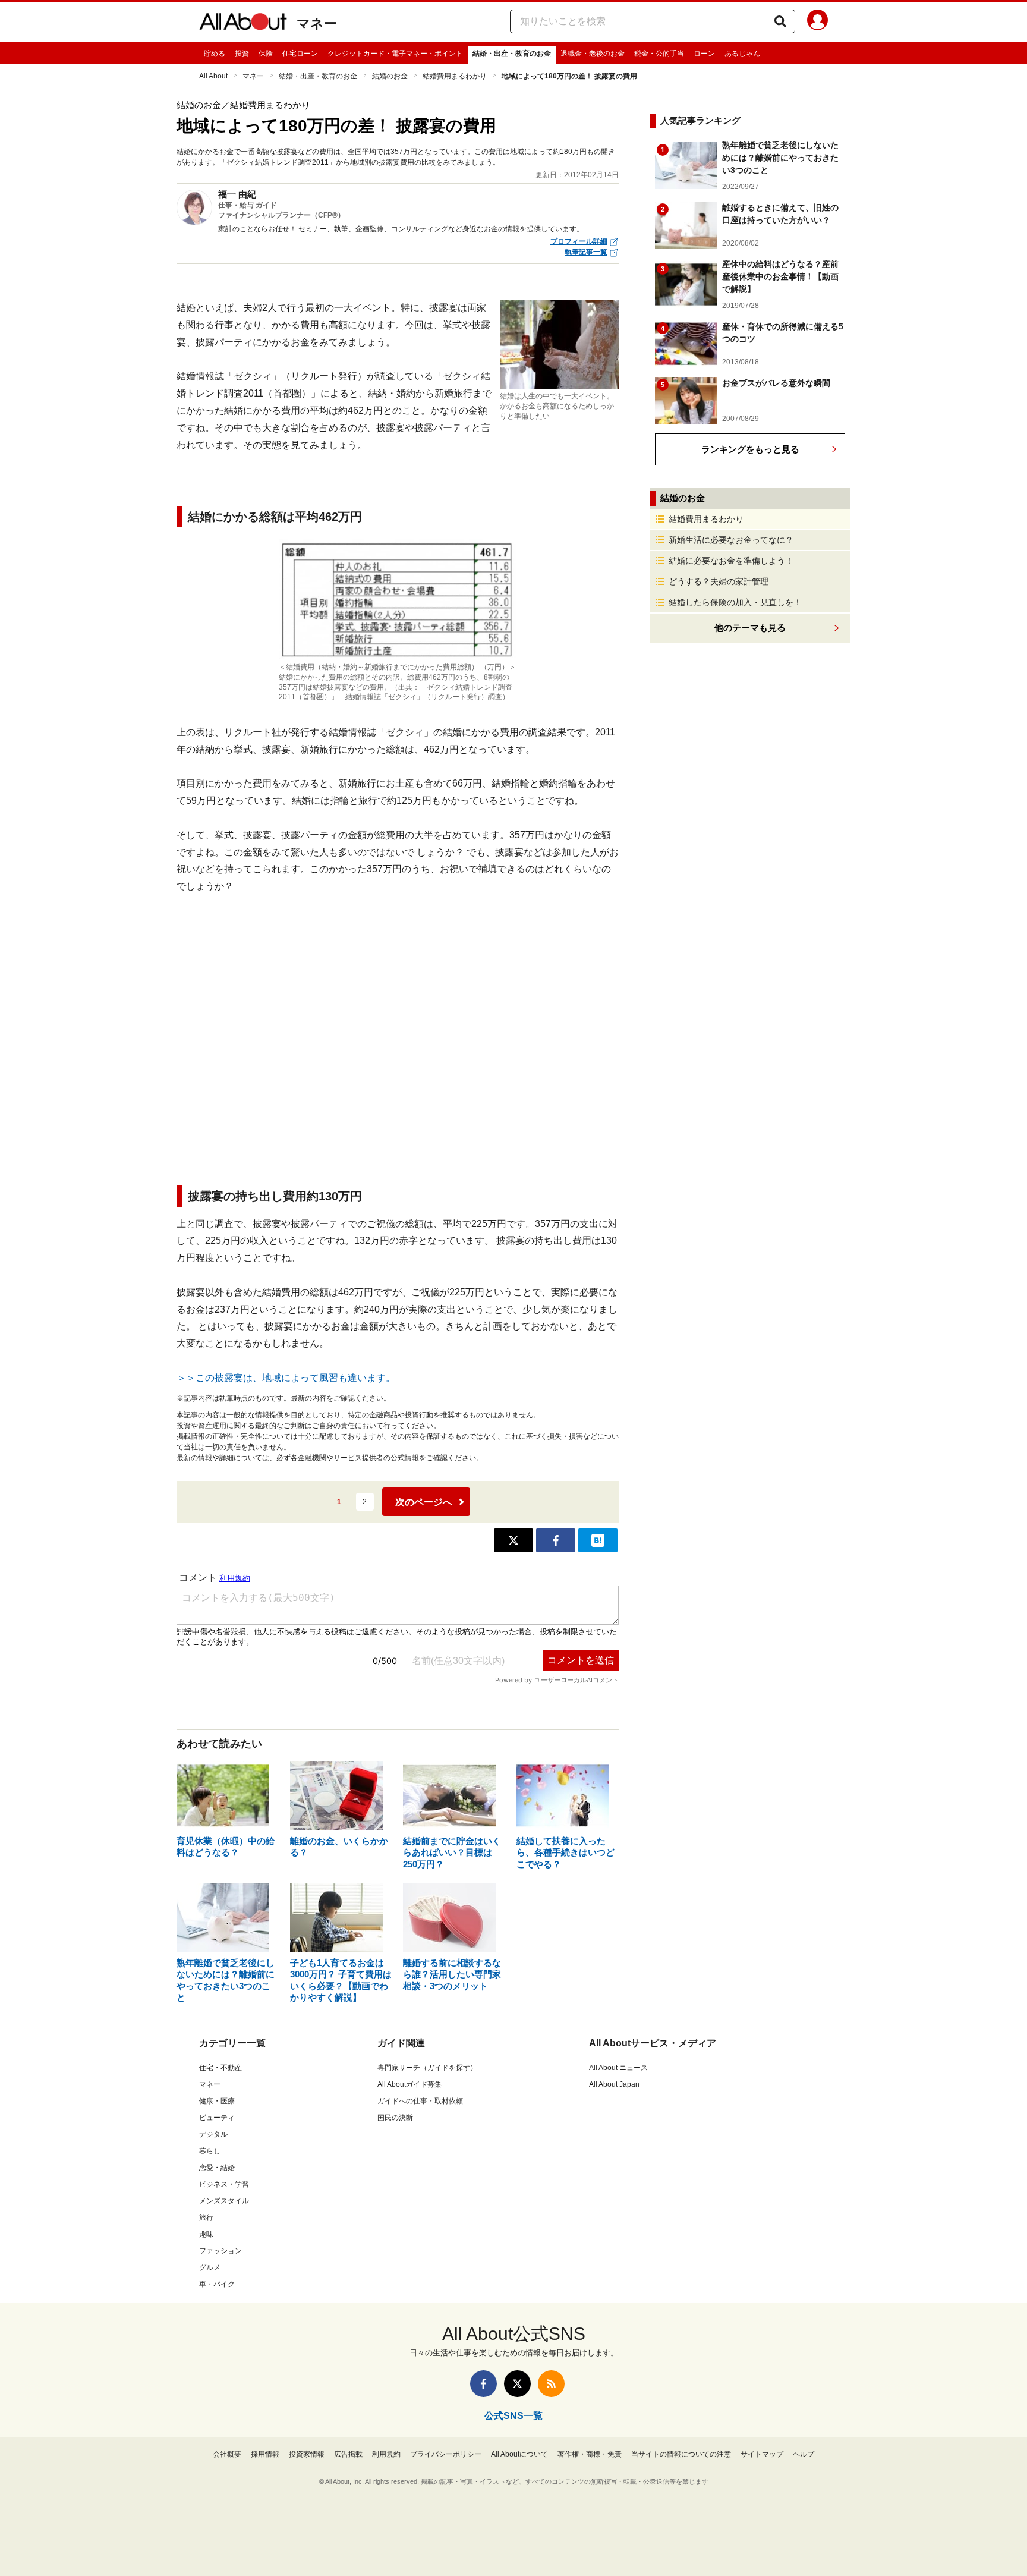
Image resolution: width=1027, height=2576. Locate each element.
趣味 (206, 2234)
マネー (317, 23)
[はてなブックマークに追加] (598, 1540)
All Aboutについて (519, 2454)
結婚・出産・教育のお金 (512, 54)
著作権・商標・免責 (590, 2454)
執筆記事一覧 (586, 252)
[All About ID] (817, 22)
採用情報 (265, 2454)
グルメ (210, 2267)
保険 (266, 54)
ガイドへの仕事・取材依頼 (420, 2101)
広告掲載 (348, 2454)
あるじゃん (742, 54)
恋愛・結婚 (217, 2168)
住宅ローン (300, 54)
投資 (242, 54)
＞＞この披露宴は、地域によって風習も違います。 (286, 1378)
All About (213, 76)
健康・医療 (217, 2101)
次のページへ (424, 1502)
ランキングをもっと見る (750, 449)
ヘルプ (804, 2454)
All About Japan (614, 2084)
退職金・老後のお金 (593, 54)
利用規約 (386, 2454)
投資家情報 (307, 2454)
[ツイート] (513, 1540)
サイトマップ (762, 2454)
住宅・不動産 (220, 2068)
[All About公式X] (517, 2384)
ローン (704, 54)
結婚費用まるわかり (455, 76)
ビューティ (217, 2118)
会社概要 (227, 2454)
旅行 (206, 2218)
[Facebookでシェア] (556, 1540)
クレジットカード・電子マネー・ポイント (395, 54)
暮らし (210, 2151)
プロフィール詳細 (579, 241)
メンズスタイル (224, 2201)
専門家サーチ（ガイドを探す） (427, 2068)
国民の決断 (395, 2118)
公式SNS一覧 (513, 2416)
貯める (215, 54)
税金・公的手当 (659, 54)
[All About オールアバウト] (243, 24)
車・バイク (217, 2284)
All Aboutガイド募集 (409, 2084)
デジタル (213, 2134)
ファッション (220, 2251)
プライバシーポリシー (446, 2454)
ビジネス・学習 (224, 2184)
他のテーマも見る (750, 628)
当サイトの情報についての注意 (681, 2454)
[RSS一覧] (551, 2384)
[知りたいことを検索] (780, 21)
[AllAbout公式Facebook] (483, 2384)
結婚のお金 (390, 76)
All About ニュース (618, 2068)
